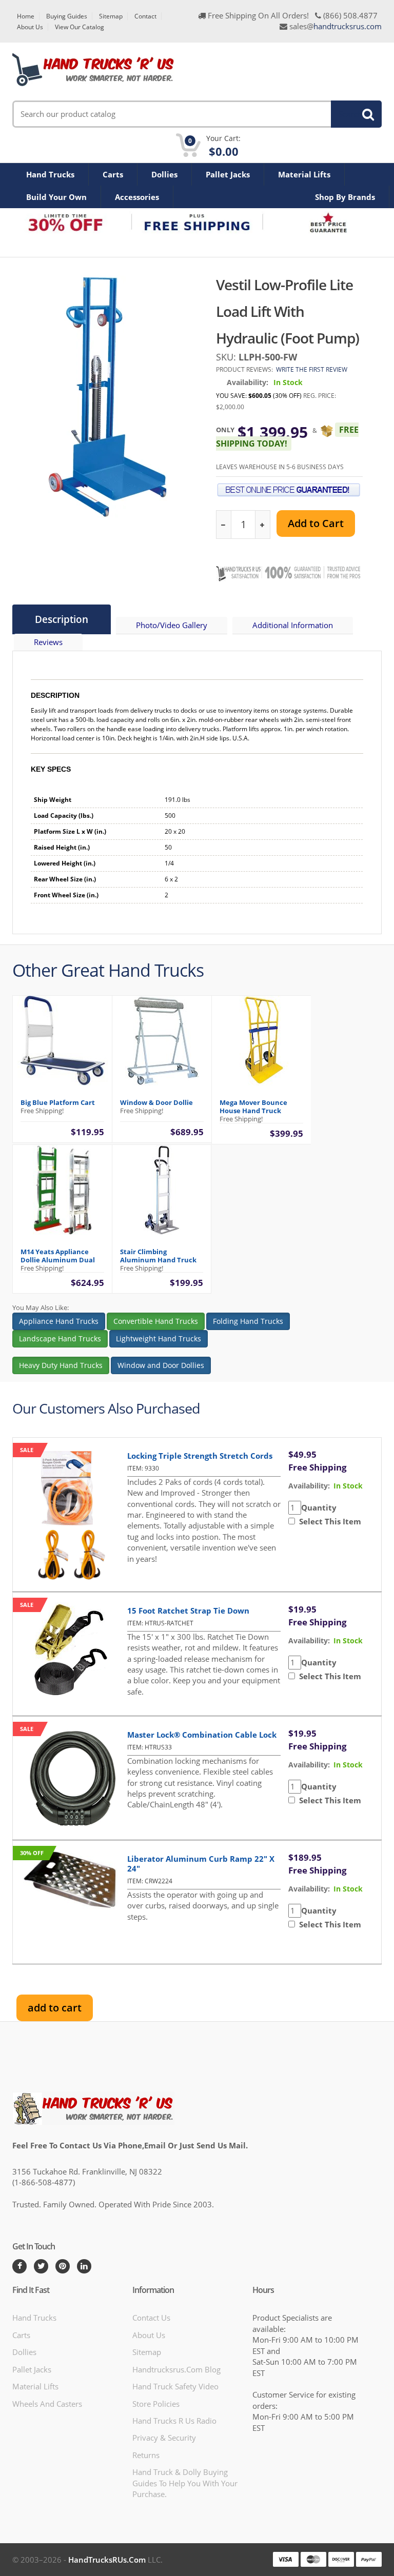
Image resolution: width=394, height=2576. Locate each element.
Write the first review (312, 369)
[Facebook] (19, 2266)
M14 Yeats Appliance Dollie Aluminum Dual (58, 1256)
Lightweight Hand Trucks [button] (159, 1339)
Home (26, 16)
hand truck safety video (175, 2386)
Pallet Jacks (228, 174)
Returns (146, 2455)
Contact (145, 16)
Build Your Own (56, 197)
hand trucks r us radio (174, 2421)
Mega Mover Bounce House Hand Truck (253, 1106)
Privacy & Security (164, 2438)
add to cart (55, 2008)
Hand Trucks (50, 174)
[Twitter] (41, 2266)
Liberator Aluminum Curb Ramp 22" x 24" (201, 1864)
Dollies (164, 174)
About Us (30, 27)
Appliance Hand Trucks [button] (59, 1321)
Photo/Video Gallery (172, 625)
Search (350, 114)
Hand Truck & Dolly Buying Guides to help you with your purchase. (185, 2483)
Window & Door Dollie (156, 1102)
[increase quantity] (262, 525)
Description (62, 619)
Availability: (248, 382)
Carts (113, 174)
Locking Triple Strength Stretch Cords (200, 1456)
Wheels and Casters (47, 2404)
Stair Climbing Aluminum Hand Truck (158, 1256)
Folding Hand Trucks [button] (248, 1321)
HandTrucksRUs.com (107, 2560)
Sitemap (111, 16)
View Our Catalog (80, 27)
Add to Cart (316, 523)
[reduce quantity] (224, 525)
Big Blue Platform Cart (58, 1102)
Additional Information (293, 625)
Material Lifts (304, 174)
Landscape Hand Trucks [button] (60, 1339)
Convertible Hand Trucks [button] (156, 1321)
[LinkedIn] (84, 2266)
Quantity (319, 1507)
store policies (156, 2404)
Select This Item (328, 1521)
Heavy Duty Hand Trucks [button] (61, 1365)
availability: (309, 1486)
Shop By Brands (345, 197)
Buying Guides (67, 16)
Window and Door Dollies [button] (161, 1365)
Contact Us (151, 2318)
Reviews (48, 642)
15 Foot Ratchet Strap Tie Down (188, 1611)
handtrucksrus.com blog (176, 2369)
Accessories (137, 197)
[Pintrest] (63, 2266)
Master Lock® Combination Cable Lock (202, 1735)
